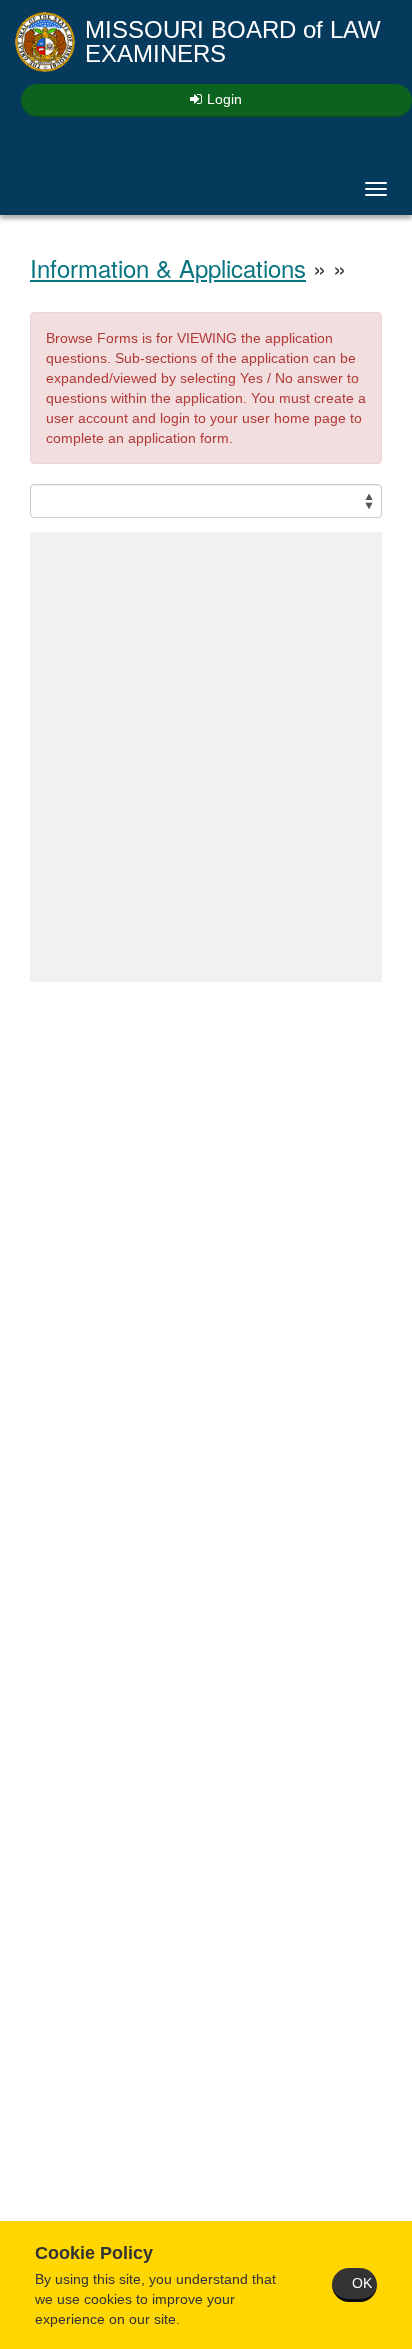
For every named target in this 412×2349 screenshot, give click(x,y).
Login (224, 99)
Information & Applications (168, 267)
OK (362, 2283)
